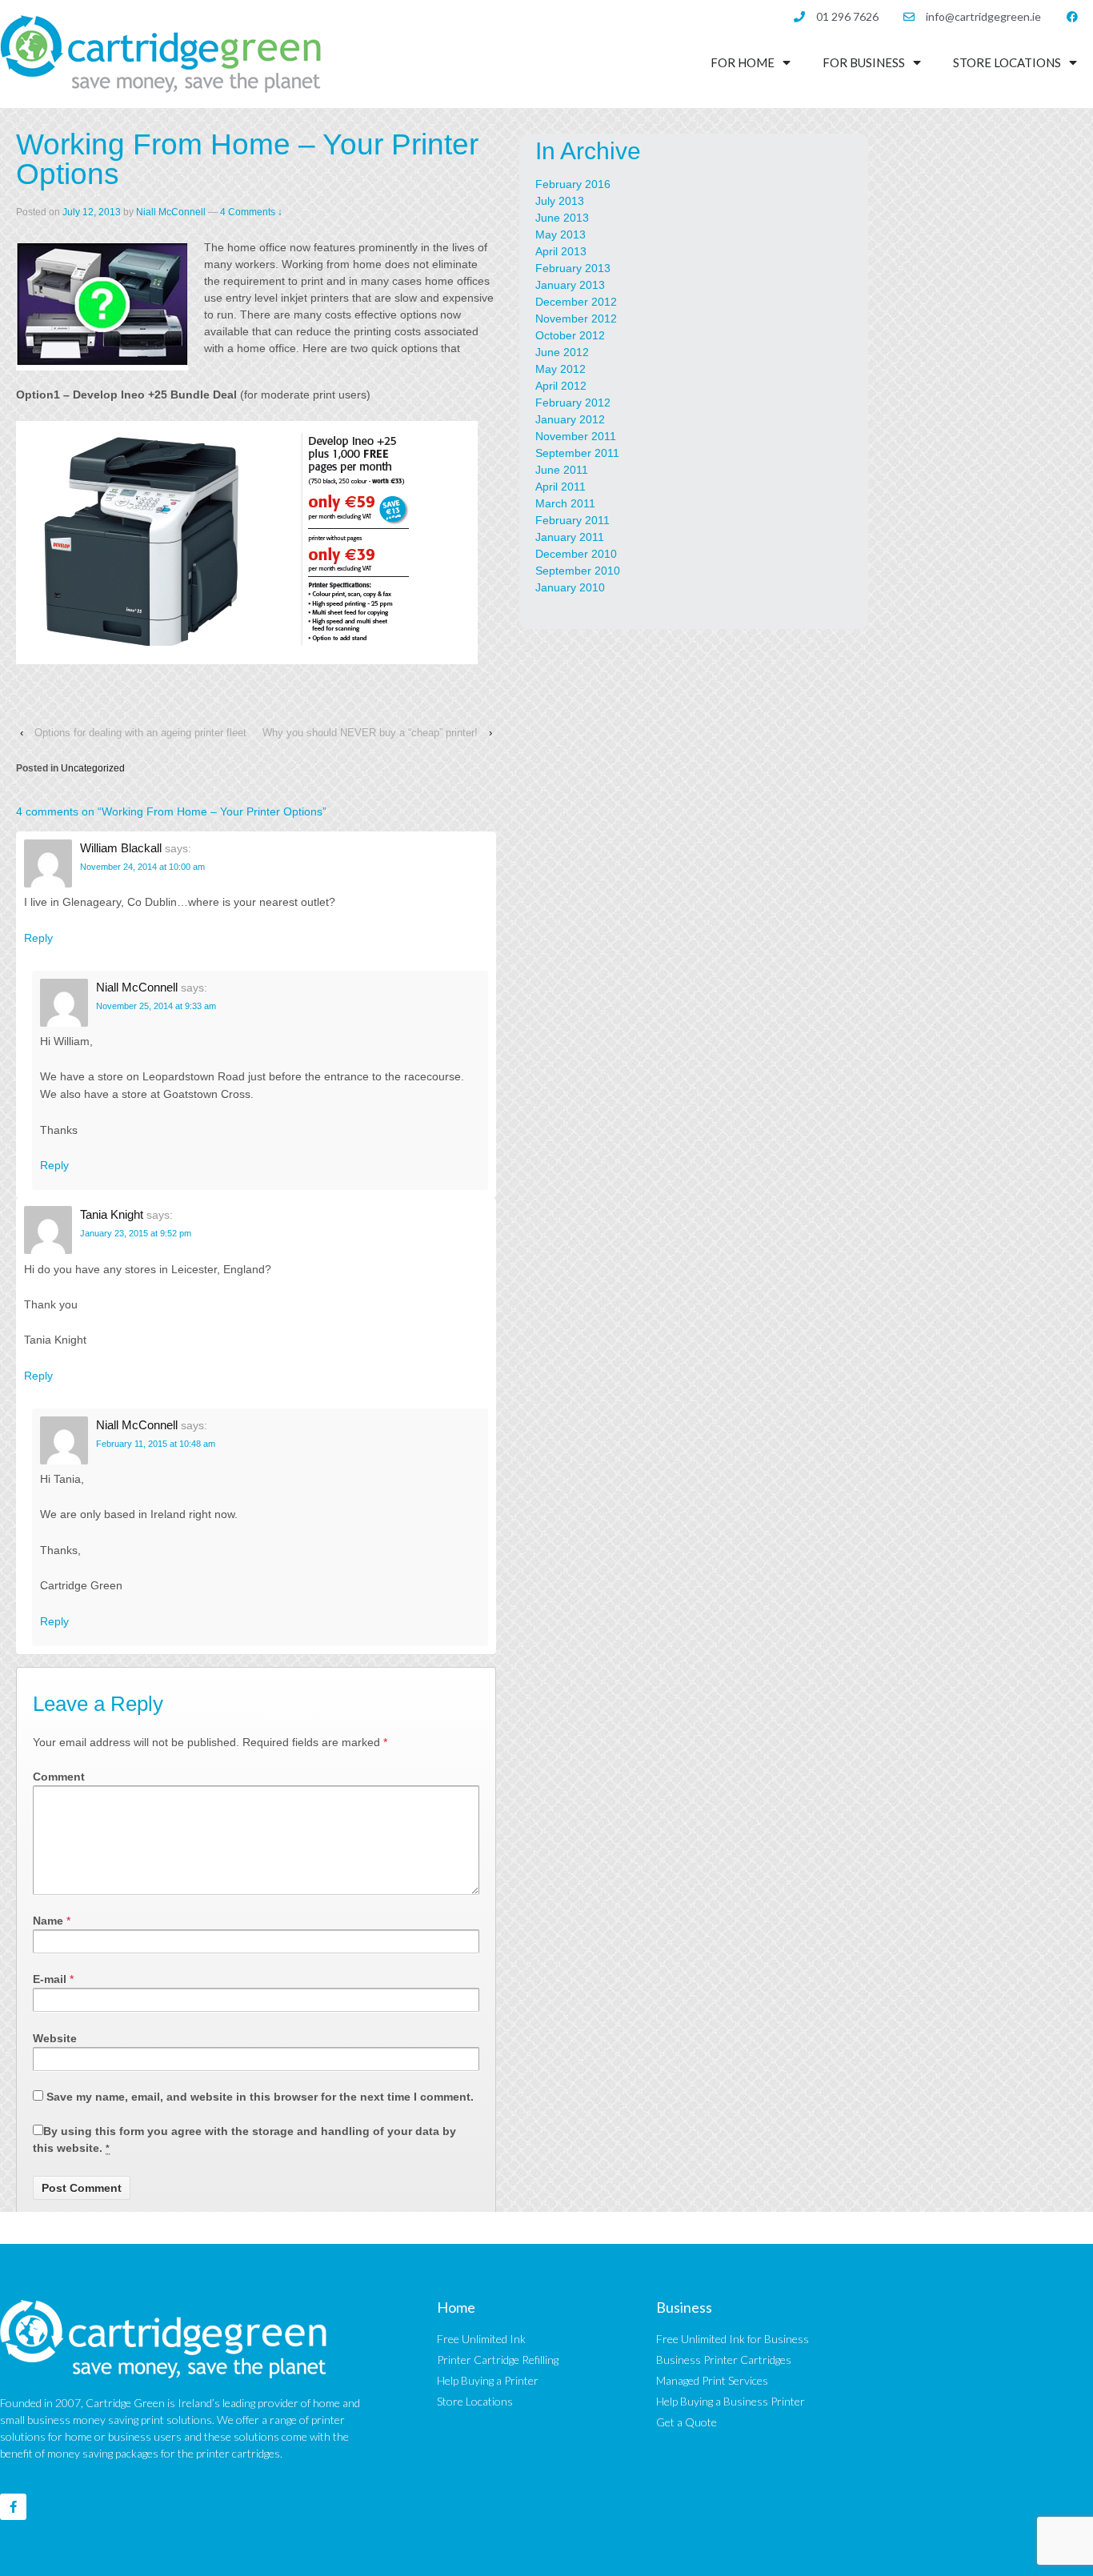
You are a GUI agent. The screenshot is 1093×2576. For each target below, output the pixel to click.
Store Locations (1007, 62)
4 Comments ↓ (251, 212)
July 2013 (560, 201)
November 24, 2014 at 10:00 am (142, 867)
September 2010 (578, 571)
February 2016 (573, 184)
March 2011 (565, 503)
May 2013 (561, 234)
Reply (38, 938)
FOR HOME (743, 62)
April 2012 (561, 386)
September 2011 (577, 453)
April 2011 (561, 487)
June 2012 (562, 352)
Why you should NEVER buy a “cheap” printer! (370, 733)
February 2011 (573, 520)
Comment (59, 1777)
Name (48, 1921)
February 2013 (573, 268)
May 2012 (561, 369)
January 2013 (570, 285)
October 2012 (570, 335)
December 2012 (576, 302)
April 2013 (561, 251)
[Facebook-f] (13, 2507)
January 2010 (570, 587)
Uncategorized (93, 768)
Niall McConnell (171, 212)
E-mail (50, 1979)
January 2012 (570, 419)
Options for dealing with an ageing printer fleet (140, 733)
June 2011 (562, 470)
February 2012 (573, 403)
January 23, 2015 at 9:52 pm (136, 1233)
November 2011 (576, 436)
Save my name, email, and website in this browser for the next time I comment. (260, 2097)
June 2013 (562, 218)
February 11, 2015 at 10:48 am (156, 1444)
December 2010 (576, 554)
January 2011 (570, 537)
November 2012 (576, 318)
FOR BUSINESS (864, 62)
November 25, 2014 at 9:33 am (156, 1006)
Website (55, 2038)
